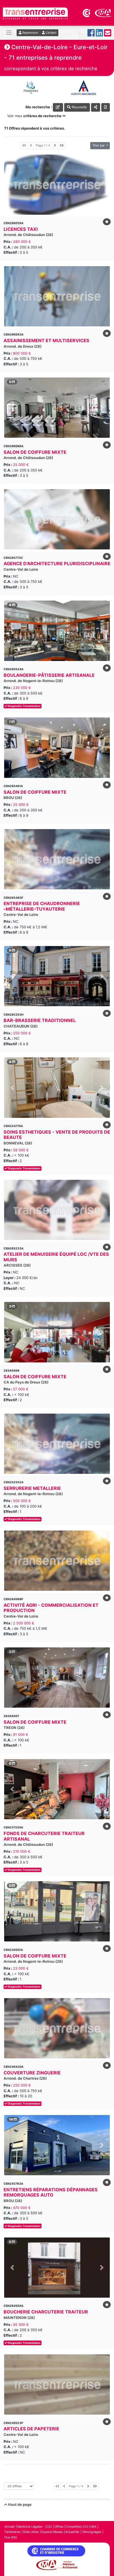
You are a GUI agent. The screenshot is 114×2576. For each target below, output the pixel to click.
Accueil (10, 2527)
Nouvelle (79, 107)
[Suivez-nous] (91, 34)
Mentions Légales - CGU (35, 2527)
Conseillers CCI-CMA (81, 2527)
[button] (12, 408)
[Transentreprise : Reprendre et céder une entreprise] (35, 13)
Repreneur (30, 33)
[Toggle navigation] (9, 33)
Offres (59, 2527)
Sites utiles (31, 2532)
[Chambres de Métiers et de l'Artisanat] (103, 12)
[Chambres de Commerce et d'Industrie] (87, 12)
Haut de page (19, 2504)
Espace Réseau (52, 2532)
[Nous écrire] (108, 34)
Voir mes (34, 116)
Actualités (72, 2532)
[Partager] (96, 107)
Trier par (99, 145)
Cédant (51, 33)
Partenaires (12, 2532)
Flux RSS (11, 2537)
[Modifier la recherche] (58, 107)
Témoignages (92, 2532)
